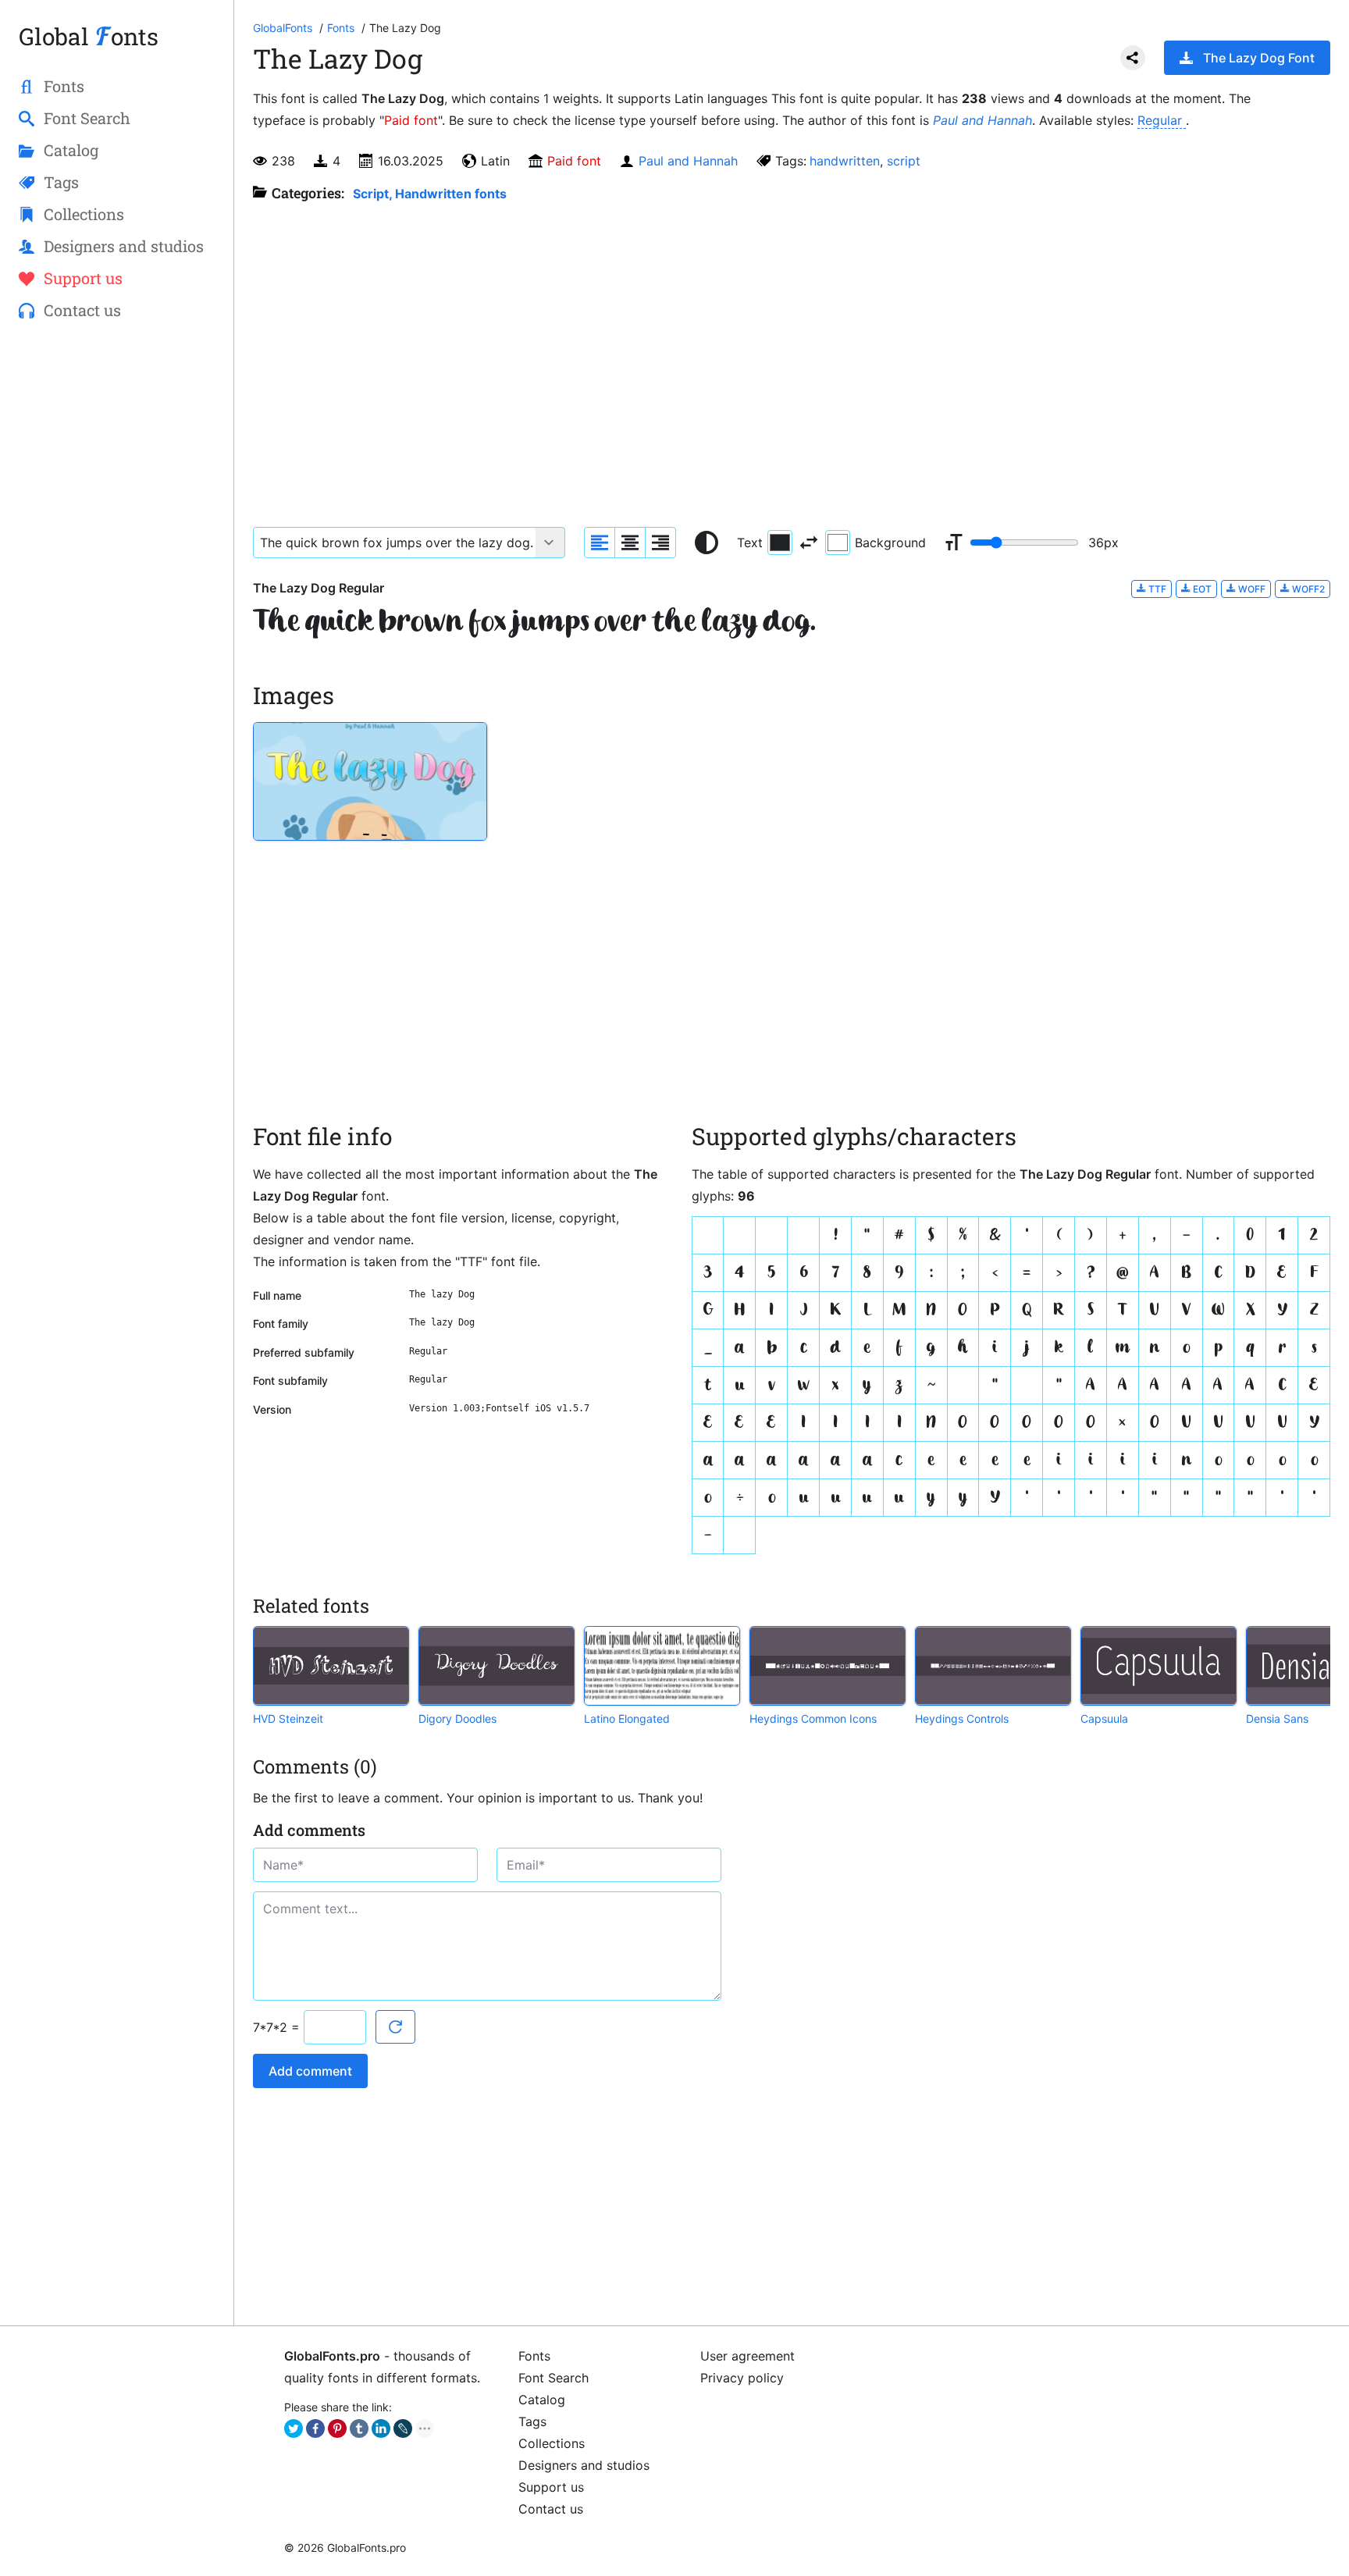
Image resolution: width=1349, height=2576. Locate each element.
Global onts (89, 36)
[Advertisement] (117, 586)
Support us (551, 2487)
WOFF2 (1307, 589)
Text (750, 543)
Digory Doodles (457, 1719)
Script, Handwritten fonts (430, 194)
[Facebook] (315, 2428)
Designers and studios (584, 2465)
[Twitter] (294, 2428)
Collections (552, 2443)
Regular (1162, 120)
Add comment (310, 2071)
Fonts (534, 2356)
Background (890, 543)
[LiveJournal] (403, 2428)
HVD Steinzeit (288, 1719)
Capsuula (1104, 1719)
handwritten (845, 161)
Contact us (551, 2509)
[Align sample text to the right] (660, 543)
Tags (532, 2421)
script (904, 161)
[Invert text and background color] (809, 543)
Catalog (542, 2400)
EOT (1201, 589)
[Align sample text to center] (630, 543)
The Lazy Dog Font (1259, 58)
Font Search (553, 2378)
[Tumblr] (359, 2428)
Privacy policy (742, 2378)
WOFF (1251, 589)
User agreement (747, 2356)
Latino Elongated (627, 1719)
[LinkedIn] (381, 2428)
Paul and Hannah (982, 120)
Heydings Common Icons (813, 1719)
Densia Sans (1277, 1719)
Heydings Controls (962, 1719)
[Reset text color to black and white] (707, 543)
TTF (1156, 589)
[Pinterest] (337, 2428)
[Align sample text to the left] (600, 543)
